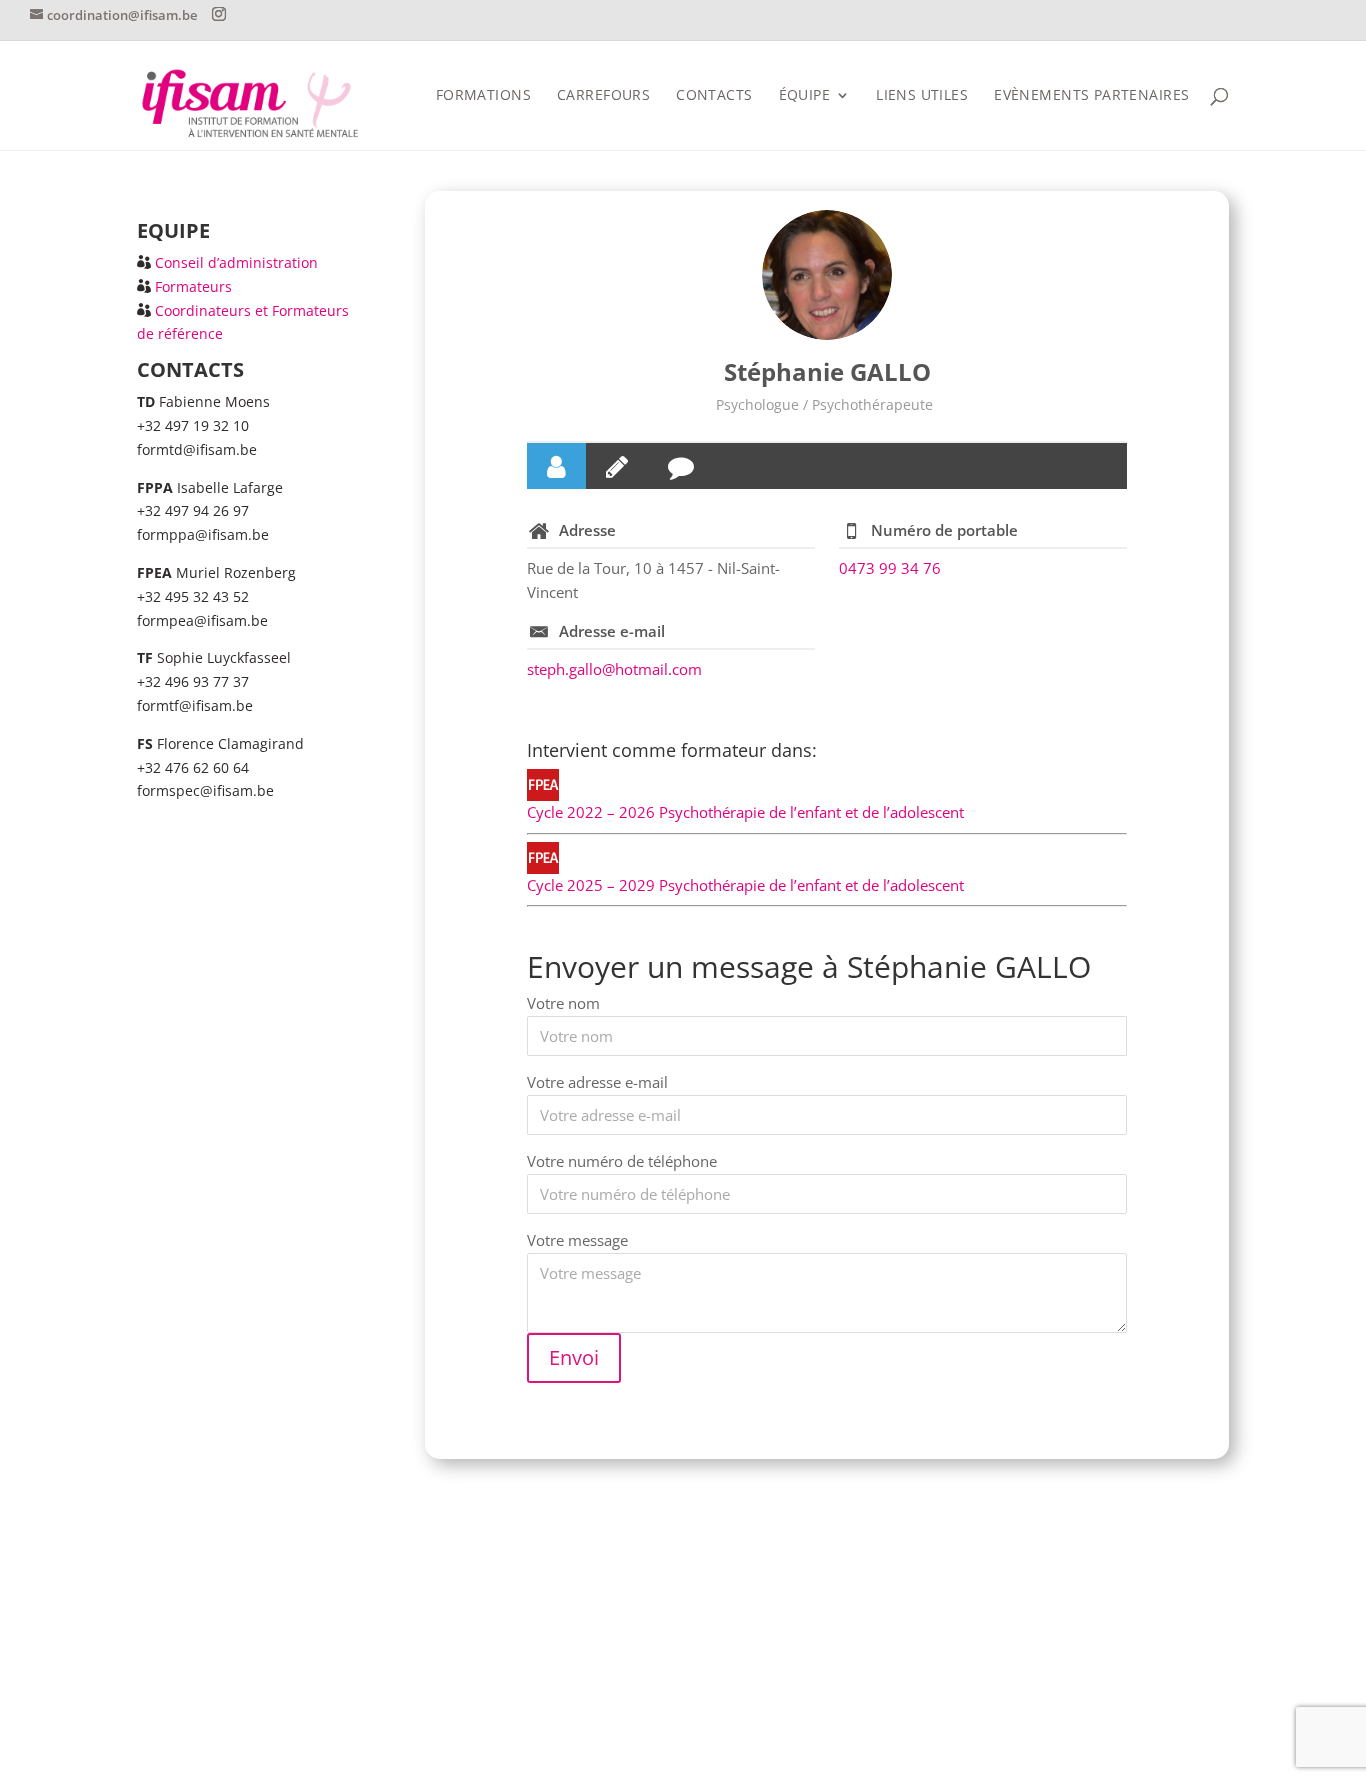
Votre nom (563, 1003)
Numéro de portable (944, 530)
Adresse (587, 530)
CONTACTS (714, 96)
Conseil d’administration (236, 262)
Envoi (574, 1357)
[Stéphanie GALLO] (827, 275)
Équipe (805, 96)
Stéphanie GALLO (827, 371)
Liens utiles (922, 96)
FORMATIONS (483, 96)
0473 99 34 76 (890, 568)
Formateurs (193, 286)
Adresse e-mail (612, 631)
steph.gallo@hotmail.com (614, 669)
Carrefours (603, 96)
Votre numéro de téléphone (622, 1161)
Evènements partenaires (1091, 96)
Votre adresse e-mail (597, 1082)
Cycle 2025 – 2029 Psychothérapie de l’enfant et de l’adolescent (745, 885)
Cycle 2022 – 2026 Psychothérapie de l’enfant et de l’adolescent (745, 812)
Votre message (577, 1240)
